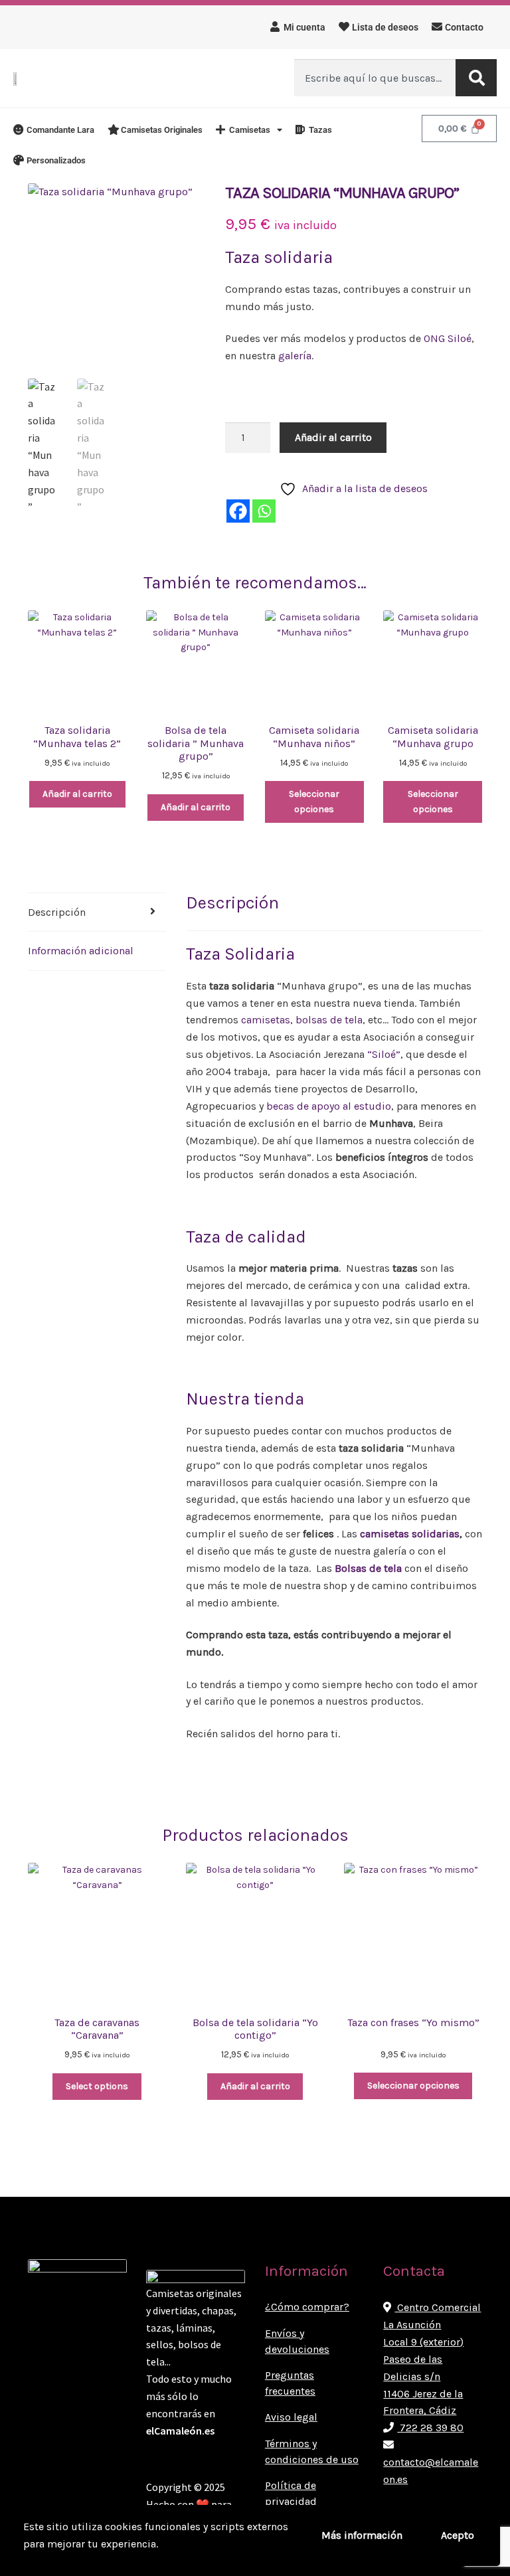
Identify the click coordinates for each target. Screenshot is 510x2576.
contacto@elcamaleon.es (431, 2471)
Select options (97, 2086)
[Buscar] (476, 78)
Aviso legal (291, 2417)
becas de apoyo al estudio (329, 1106)
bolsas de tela (329, 1020)
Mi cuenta (304, 27)
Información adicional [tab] (81, 951)
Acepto (458, 2535)
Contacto (464, 27)
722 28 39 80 (430, 2428)
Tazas (320, 130)
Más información (362, 2535)
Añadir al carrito (333, 437)
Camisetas (250, 130)
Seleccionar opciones (314, 802)
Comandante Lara (60, 130)
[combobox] (375, 78)
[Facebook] (238, 511)
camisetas (266, 1020)
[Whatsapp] (264, 511)
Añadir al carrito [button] (77, 794)
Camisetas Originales (162, 130)
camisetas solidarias (410, 1534)
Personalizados (56, 160)
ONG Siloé (448, 338)
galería (294, 356)
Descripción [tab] (57, 912)
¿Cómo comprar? (307, 2307)
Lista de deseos (385, 27)
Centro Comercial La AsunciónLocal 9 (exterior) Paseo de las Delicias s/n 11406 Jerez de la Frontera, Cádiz (432, 2359)
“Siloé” (384, 1054)
